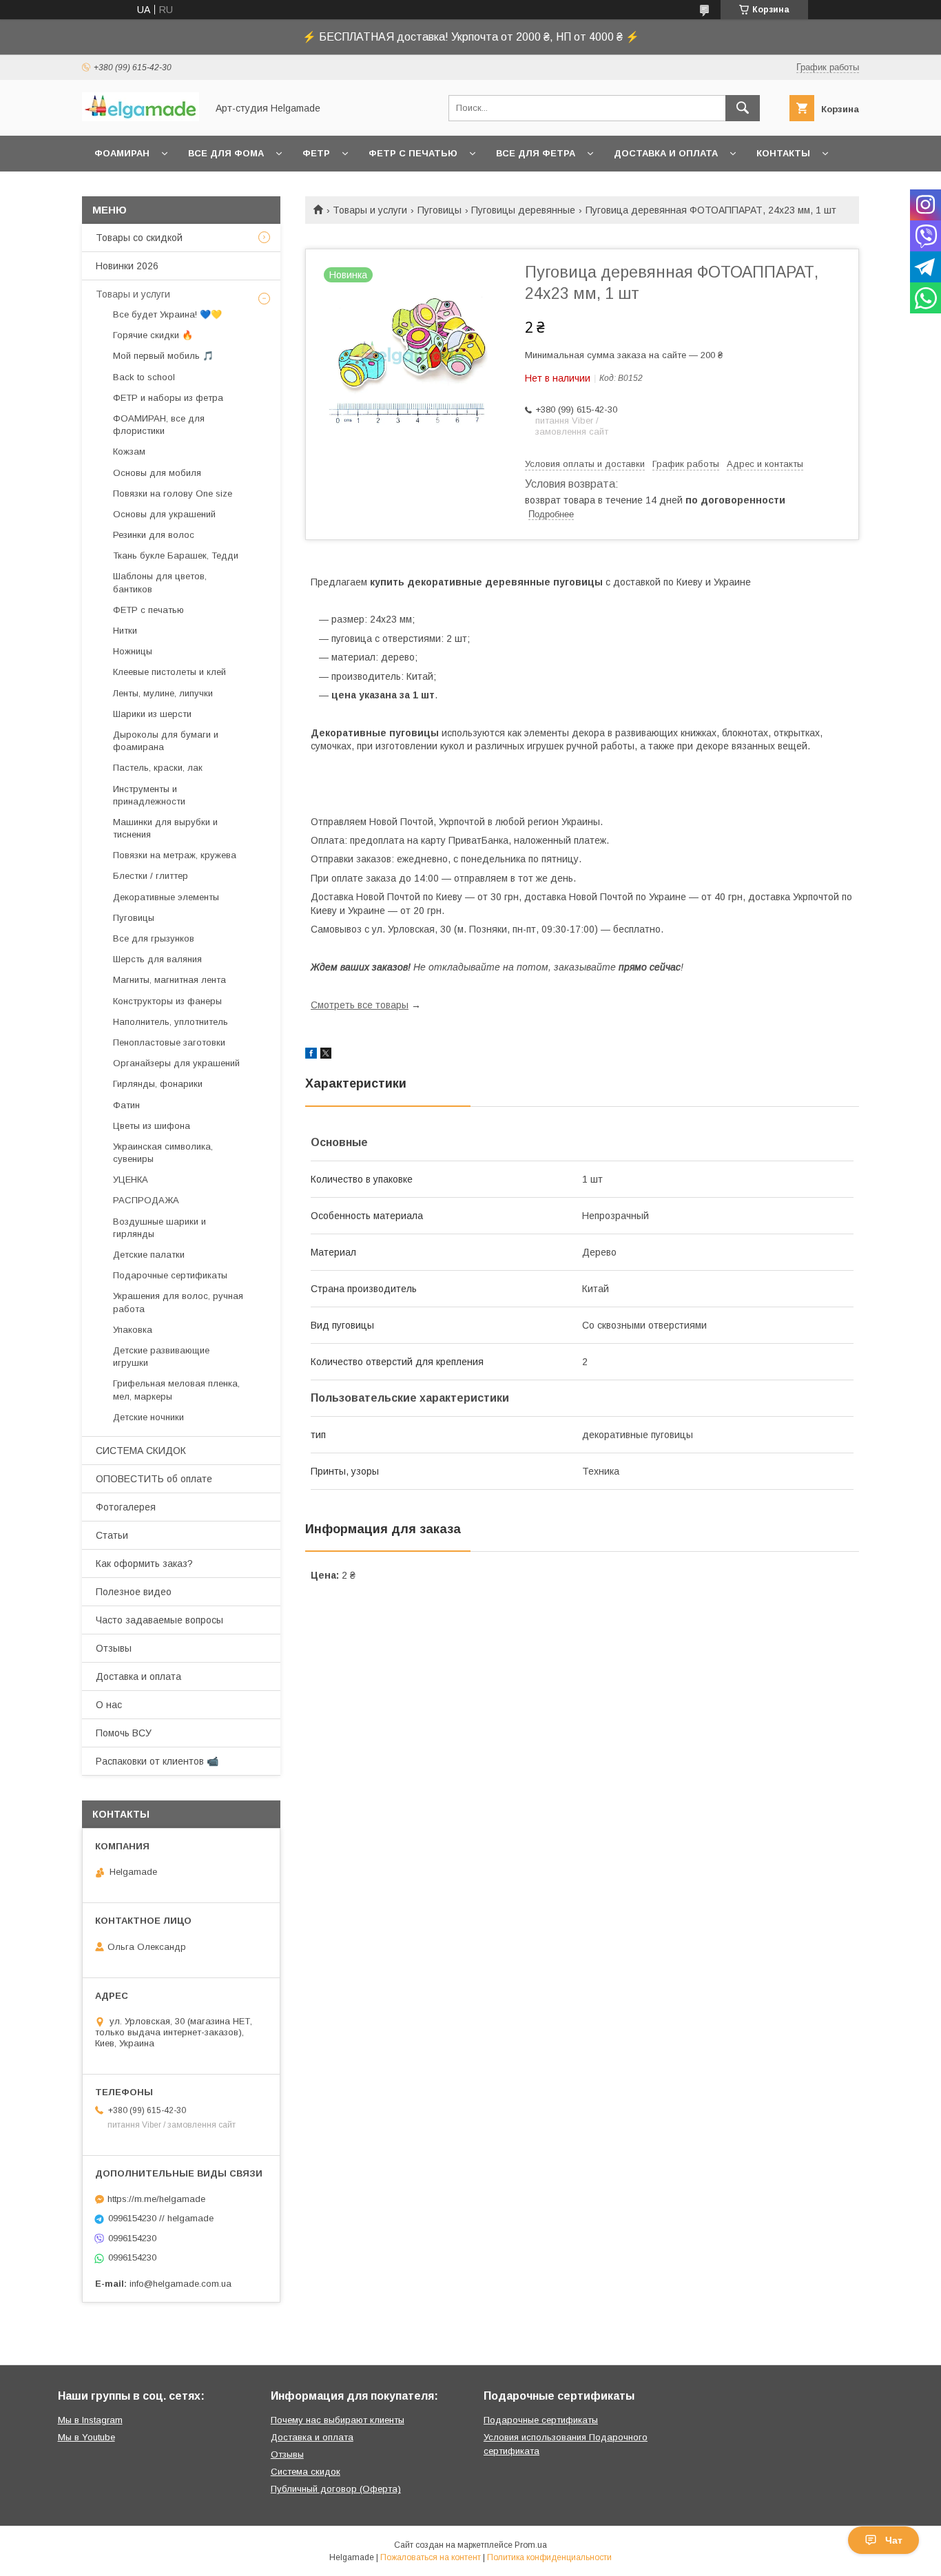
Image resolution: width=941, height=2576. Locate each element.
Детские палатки (149, 1255)
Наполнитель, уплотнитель (170, 1022)
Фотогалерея (126, 1507)
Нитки (125, 631)
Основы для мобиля (157, 473)
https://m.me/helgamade (156, 2199)
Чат (894, 2540)
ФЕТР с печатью (148, 610)
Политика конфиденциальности (549, 2557)
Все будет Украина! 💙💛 (167, 314)
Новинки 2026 (127, 266)
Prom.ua (531, 2545)
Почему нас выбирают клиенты (338, 2420)
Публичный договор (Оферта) (336, 2489)
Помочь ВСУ (124, 1733)
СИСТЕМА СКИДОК (141, 1451)
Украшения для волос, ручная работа (178, 1302)
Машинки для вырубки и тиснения (165, 828)
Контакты (783, 153)
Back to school (144, 377)
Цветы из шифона (152, 1126)
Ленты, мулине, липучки (163, 693)
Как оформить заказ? (144, 1564)
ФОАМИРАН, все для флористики (159, 425)
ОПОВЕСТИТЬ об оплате (154, 1479)
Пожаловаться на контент (431, 2557)
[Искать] (743, 108)
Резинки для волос (154, 535)
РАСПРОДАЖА (146, 1200)
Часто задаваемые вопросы (159, 1620)
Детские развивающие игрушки (161, 1357)
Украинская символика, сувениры (163, 1153)
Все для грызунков (154, 938)
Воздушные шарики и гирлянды (159, 1228)
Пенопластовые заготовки (169, 1042)
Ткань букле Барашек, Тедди (176, 555)
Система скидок (306, 2472)
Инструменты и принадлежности (149, 795)
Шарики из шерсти (152, 714)
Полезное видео (134, 1592)
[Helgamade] (141, 118)
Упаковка (133, 1330)
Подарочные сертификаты (170, 1275)
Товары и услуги (370, 210)
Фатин (126, 1105)
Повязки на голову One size (173, 494)
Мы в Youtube (86, 2437)
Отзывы (114, 1648)
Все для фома (226, 153)
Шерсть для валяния (157, 959)
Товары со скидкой (139, 238)
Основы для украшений (164, 514)
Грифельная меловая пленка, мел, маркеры (176, 1390)
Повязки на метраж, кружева (175, 855)
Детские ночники (148, 1417)
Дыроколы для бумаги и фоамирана (166, 741)
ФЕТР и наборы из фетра (168, 398)
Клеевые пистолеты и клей (169, 672)
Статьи (112, 1535)
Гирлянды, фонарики (158, 1084)
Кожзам (129, 451)
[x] (326, 1055)
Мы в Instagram (90, 2420)
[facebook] (311, 1055)
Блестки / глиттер (151, 876)
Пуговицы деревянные (523, 210)
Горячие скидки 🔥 (153, 335)
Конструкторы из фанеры (167, 1001)
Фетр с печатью (413, 153)
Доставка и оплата (666, 153)
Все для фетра (536, 153)
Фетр (316, 153)
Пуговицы (440, 210)
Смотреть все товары (360, 1005)
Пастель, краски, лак (158, 768)
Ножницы (133, 651)
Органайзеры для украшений (176, 1063)
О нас (109, 1705)
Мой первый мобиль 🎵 (163, 356)
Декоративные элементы (166, 897)
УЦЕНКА (131, 1180)
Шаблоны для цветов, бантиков (160, 582)
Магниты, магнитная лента (169, 980)
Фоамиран (122, 153)
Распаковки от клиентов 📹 (157, 1761)
